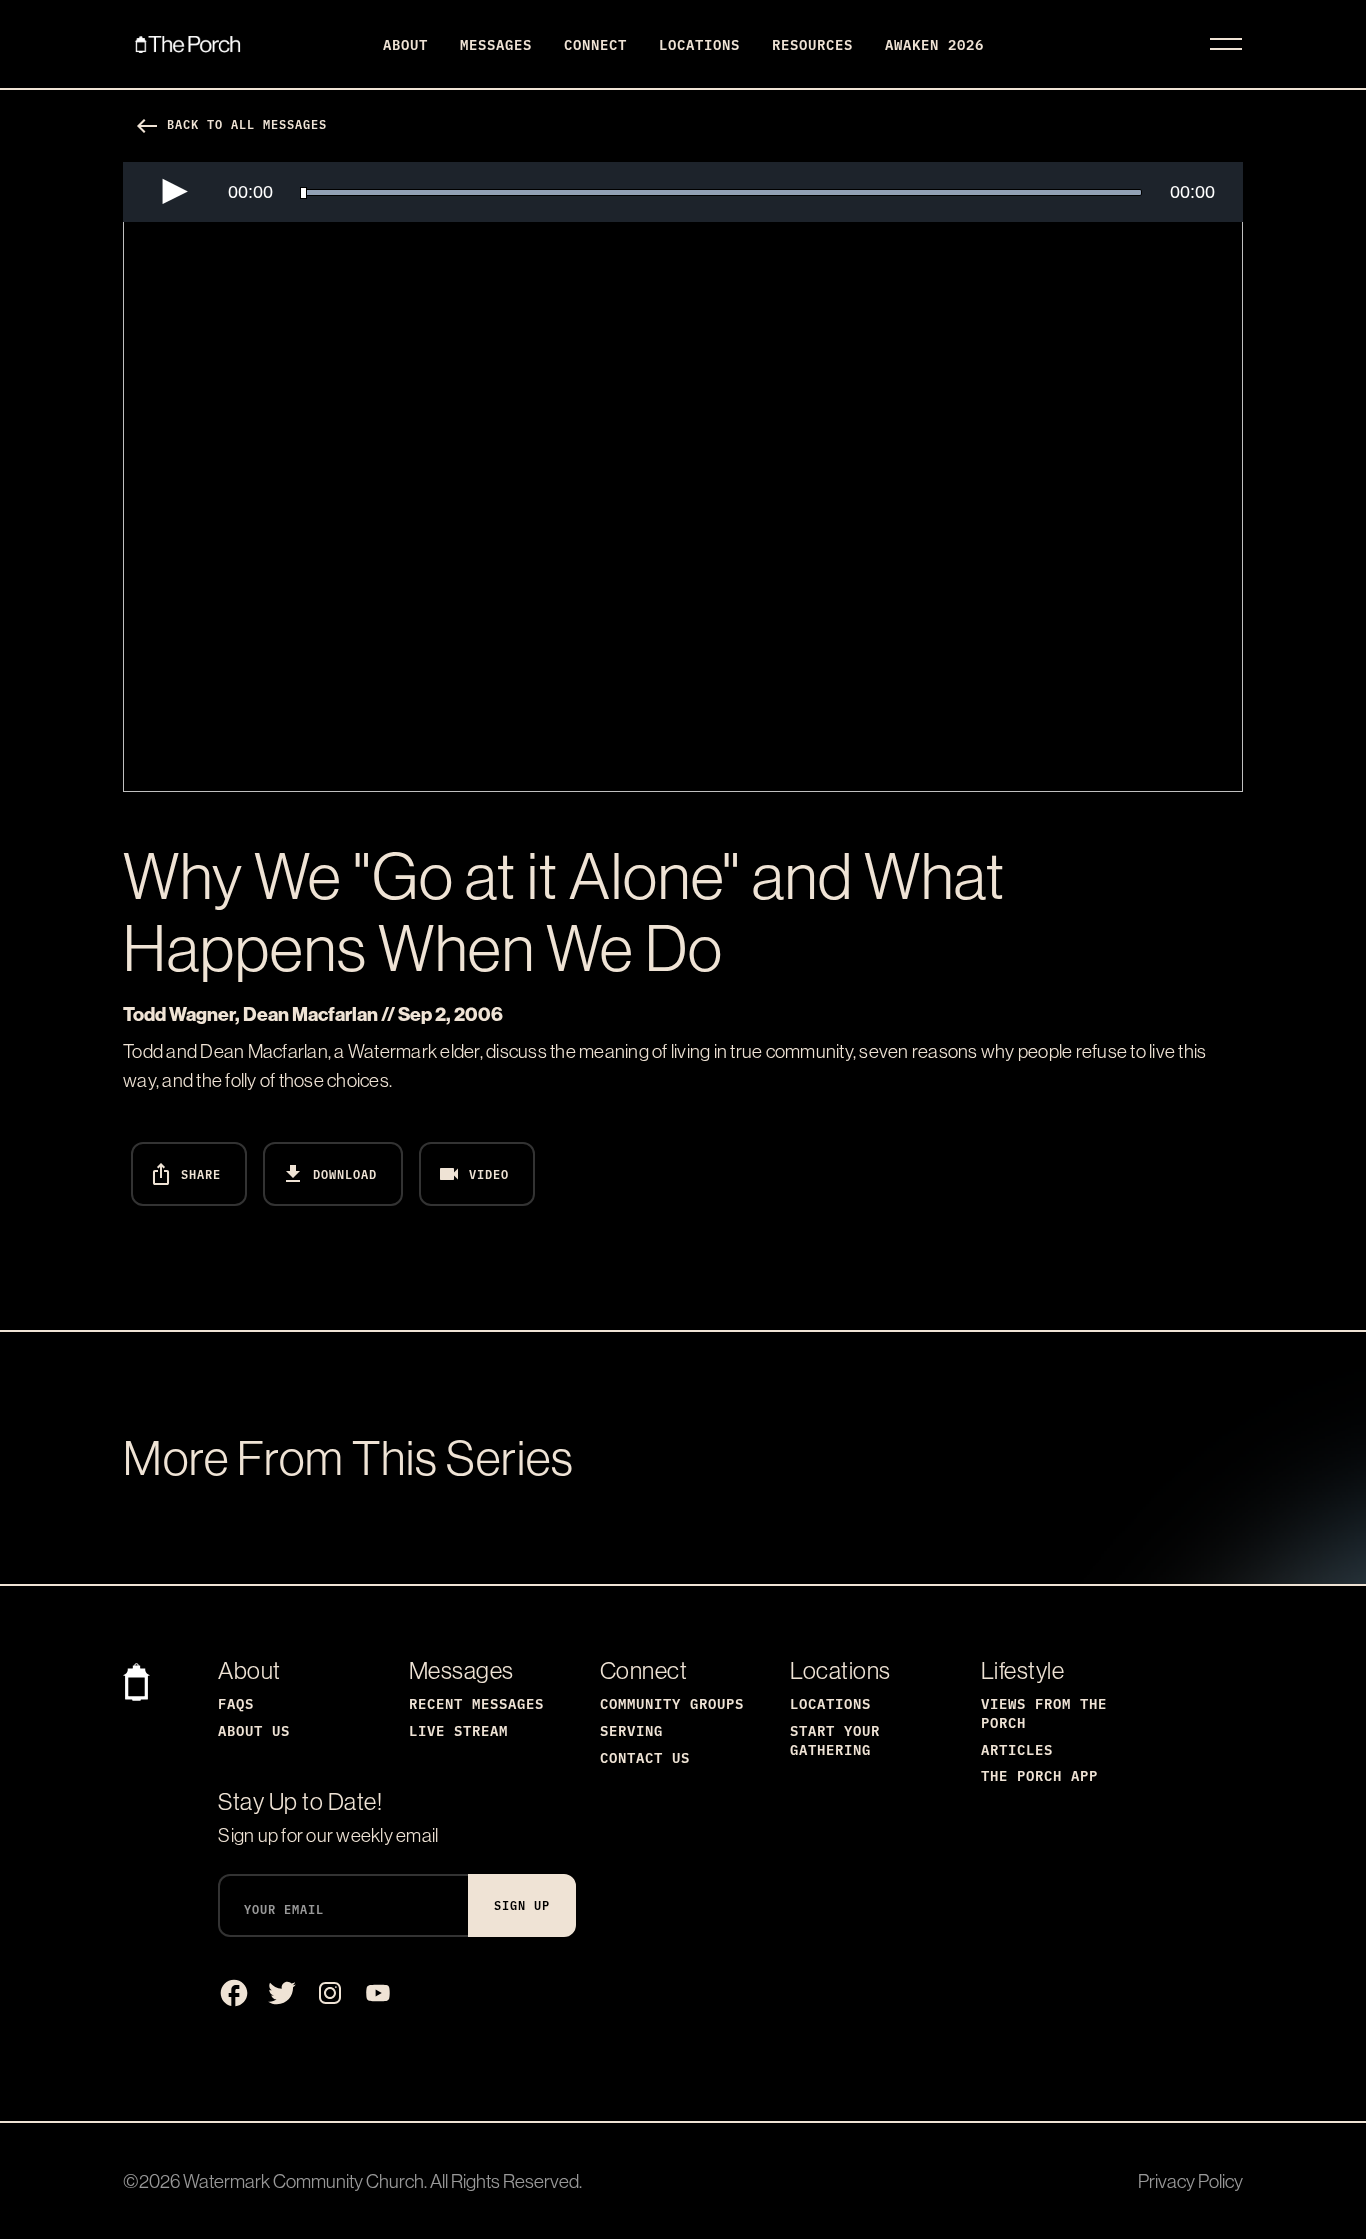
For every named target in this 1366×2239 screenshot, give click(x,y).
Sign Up (522, 1904)
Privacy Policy (1190, 2181)
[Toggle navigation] (1226, 44)
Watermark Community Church (303, 2181)
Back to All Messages (231, 123)
